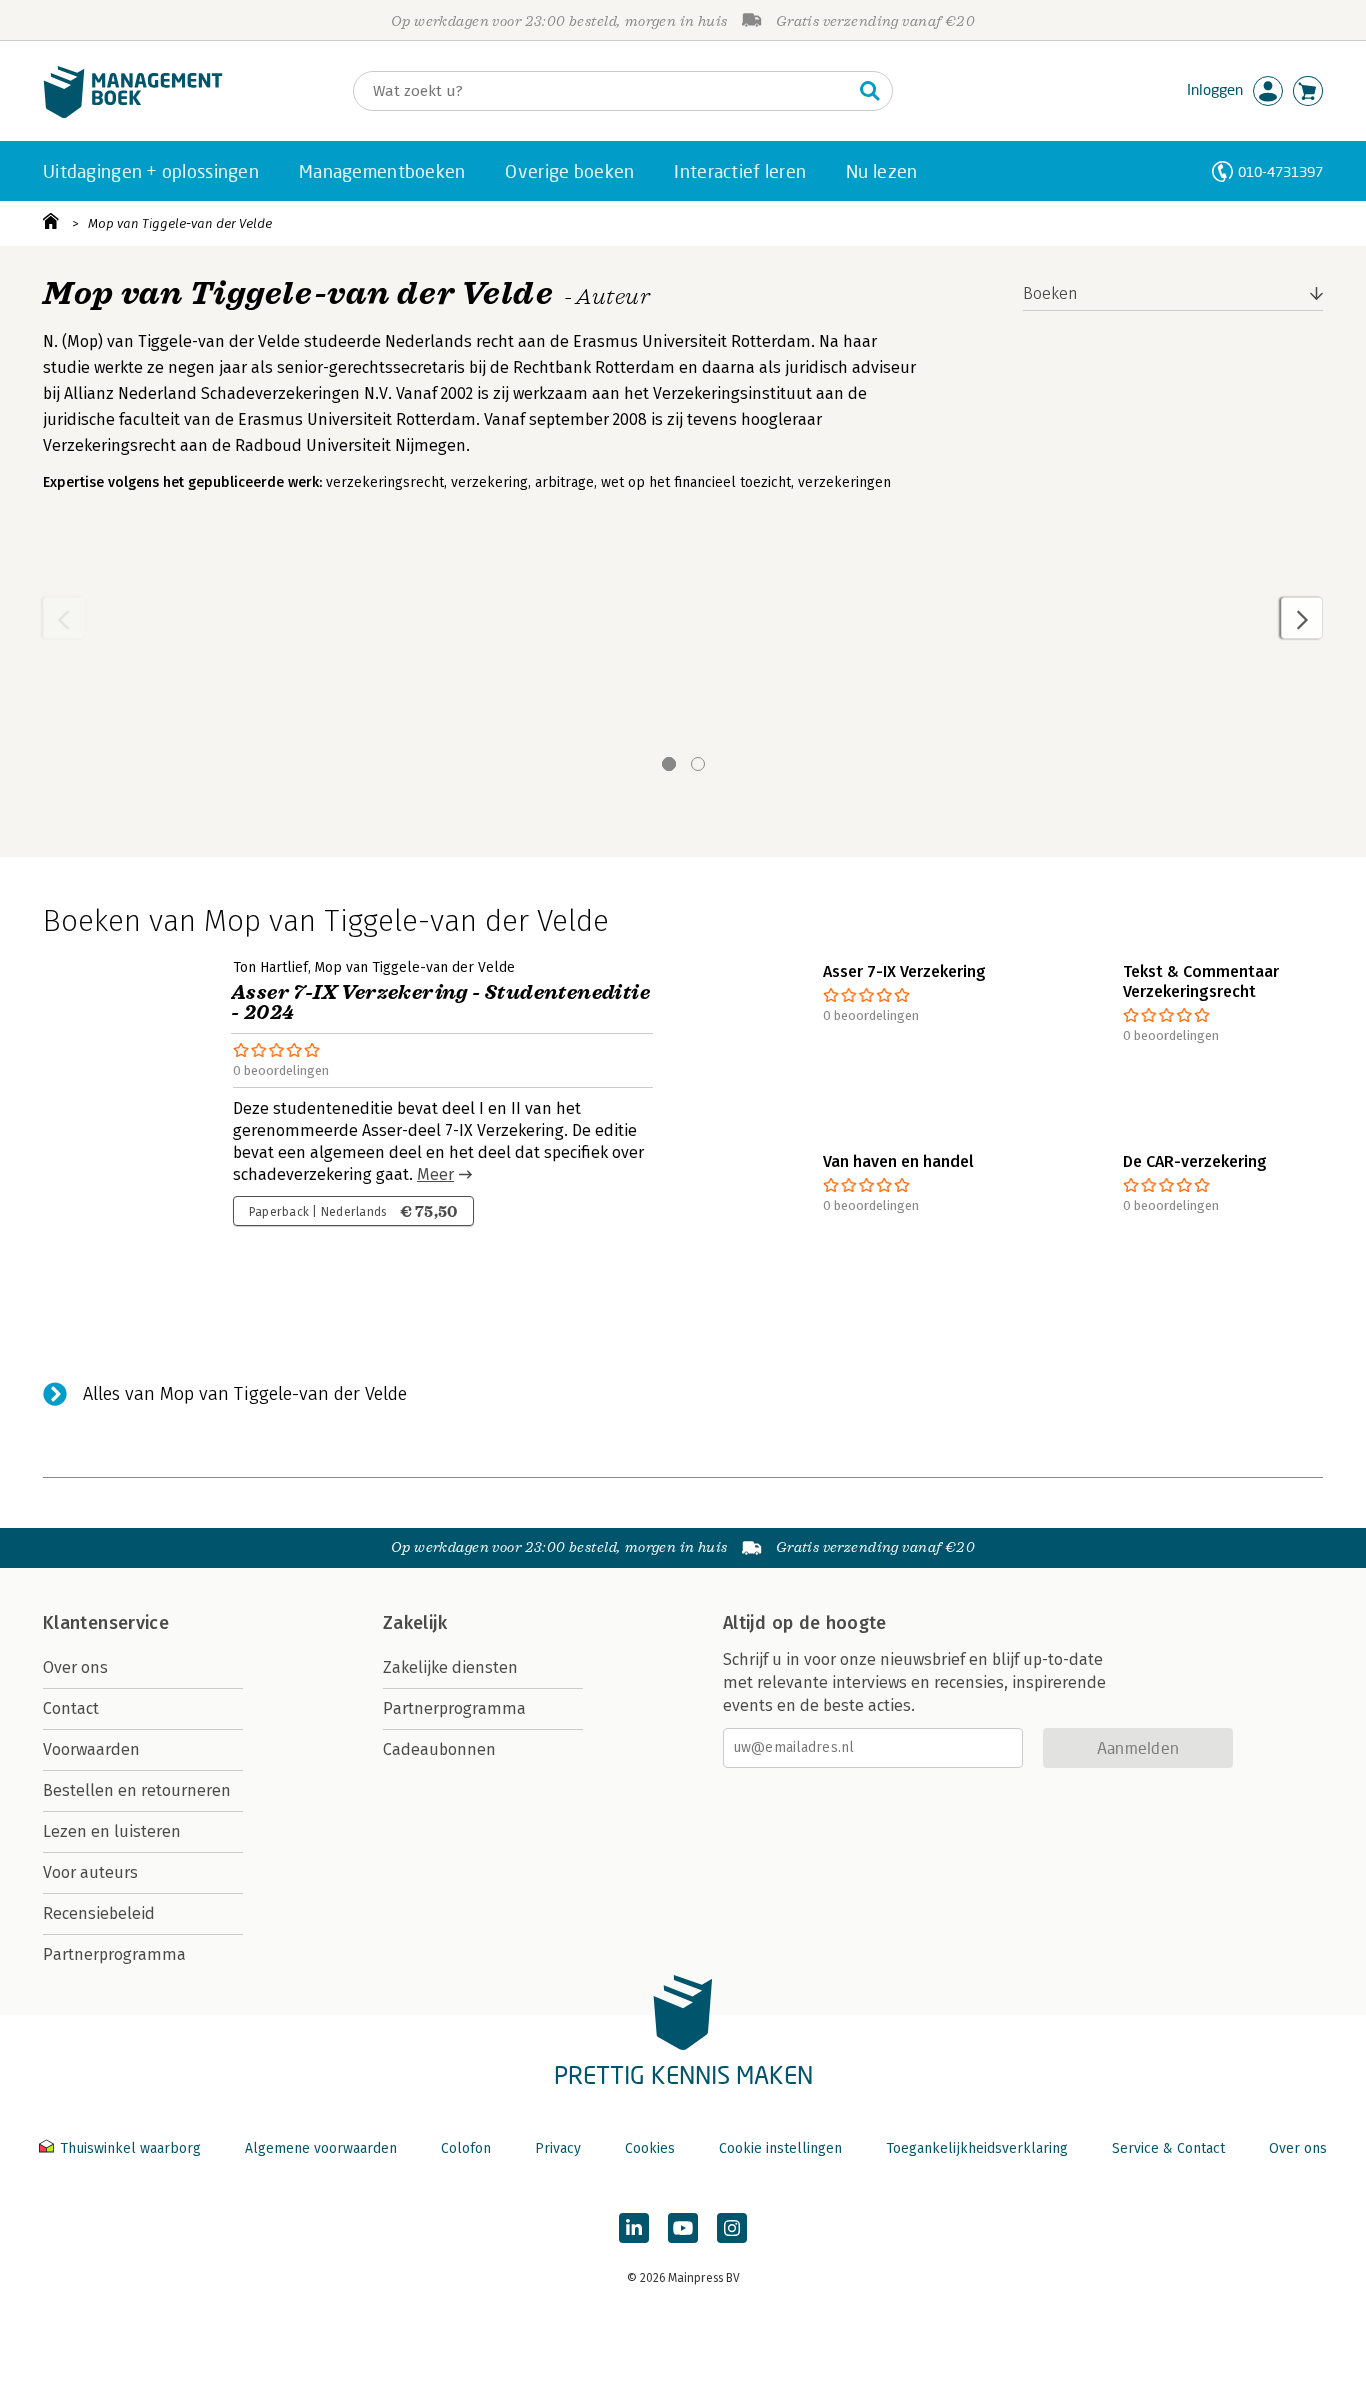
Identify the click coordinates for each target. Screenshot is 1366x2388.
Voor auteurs (90, 1872)
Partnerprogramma (114, 1954)
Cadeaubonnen (439, 1749)
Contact (71, 1708)
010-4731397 (1280, 171)
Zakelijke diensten (450, 1667)
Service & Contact (1168, 2148)
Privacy (558, 2148)
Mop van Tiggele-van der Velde (180, 223)
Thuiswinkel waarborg (130, 2148)
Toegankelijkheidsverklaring (977, 2148)
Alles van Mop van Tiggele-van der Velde (245, 1394)
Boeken (1050, 293)
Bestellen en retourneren (137, 1790)
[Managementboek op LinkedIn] (634, 2228)
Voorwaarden (91, 1749)
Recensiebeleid (99, 1913)
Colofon (466, 2148)
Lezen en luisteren (112, 1831)
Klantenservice (106, 1623)
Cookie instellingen (780, 2148)
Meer (435, 1174)
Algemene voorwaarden (321, 2148)
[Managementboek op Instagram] (732, 2228)
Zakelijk (415, 1623)
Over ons (75, 1667)
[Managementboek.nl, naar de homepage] (133, 113)
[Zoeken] (870, 91)
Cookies (650, 2148)
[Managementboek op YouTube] (683, 2228)
